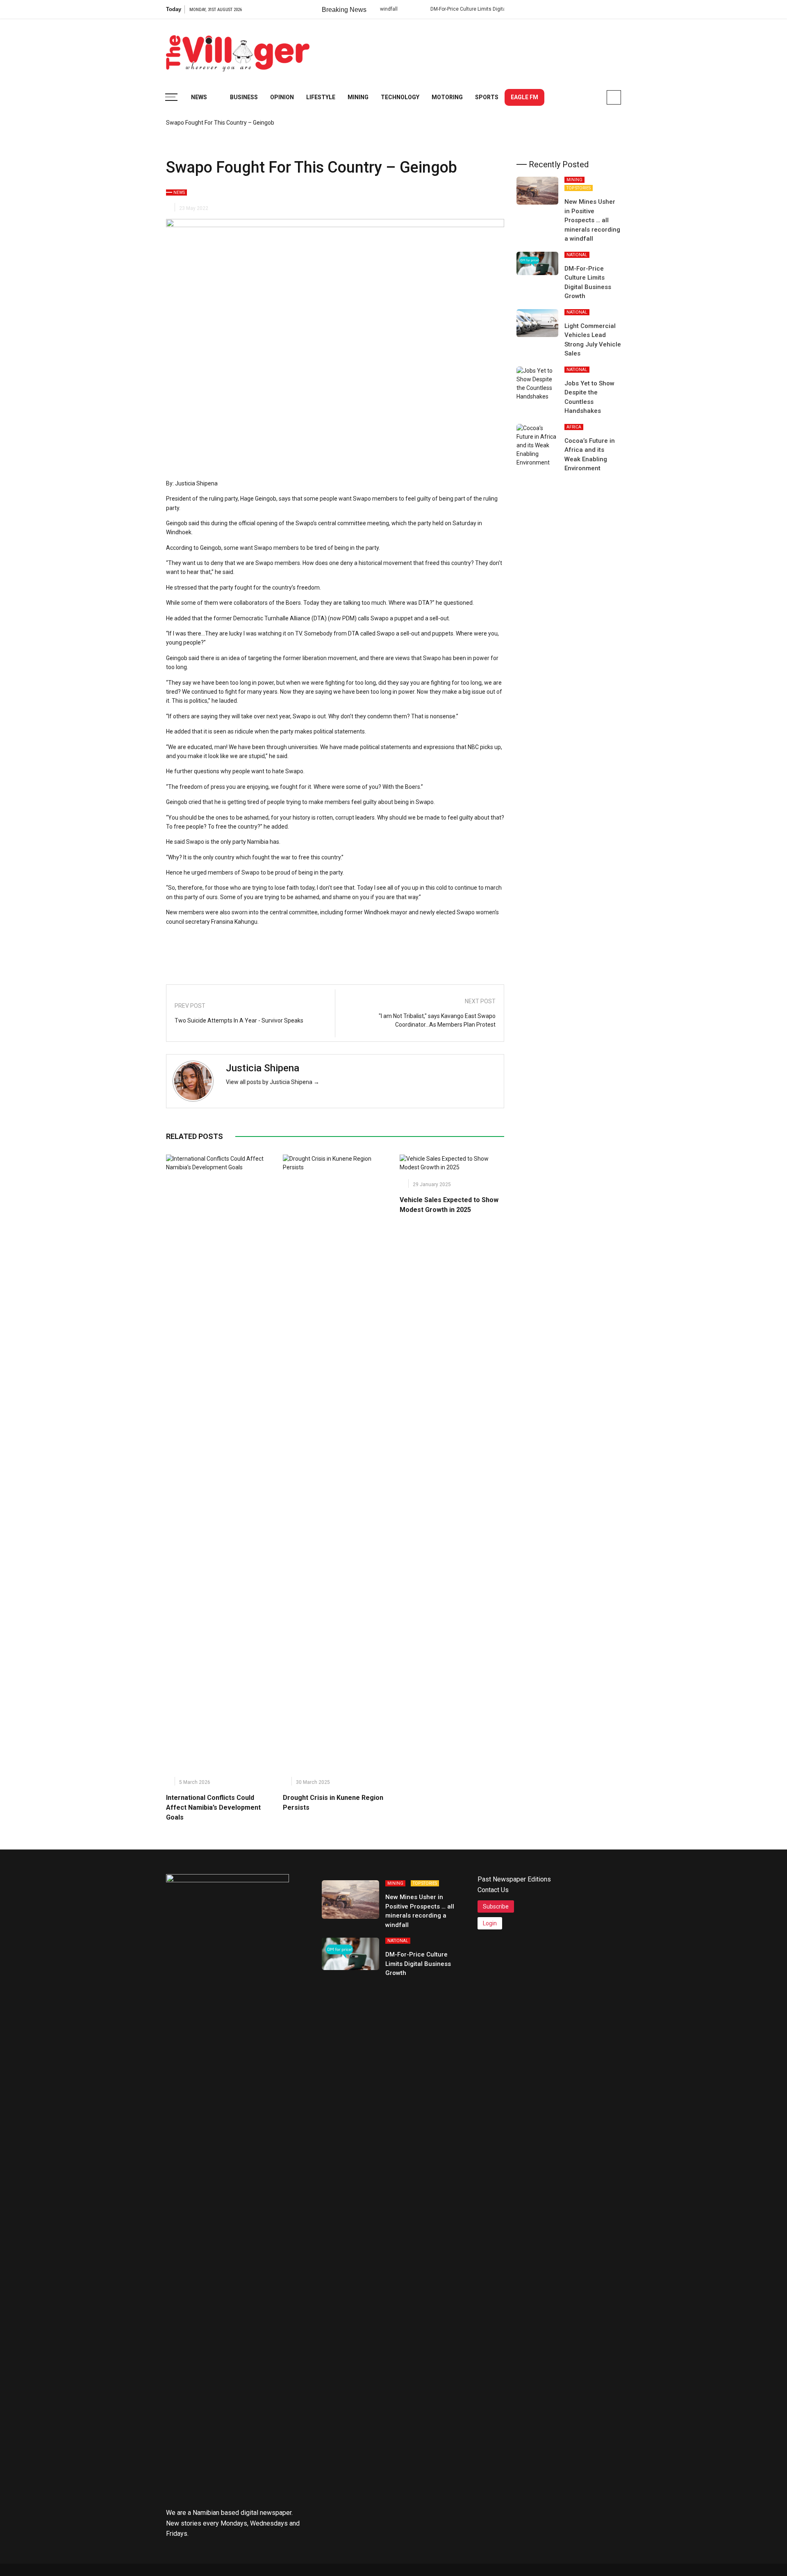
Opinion (282, 97)
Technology (400, 97)
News (199, 97)
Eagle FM (524, 97)
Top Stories (579, 188)
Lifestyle (321, 97)
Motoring (447, 97)
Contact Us (493, 1890)
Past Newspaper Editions (514, 1879)
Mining (358, 97)
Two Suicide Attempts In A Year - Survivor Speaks (239, 1020)
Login (490, 1923)
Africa (574, 427)
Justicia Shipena (263, 1068)
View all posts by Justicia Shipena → (273, 1082)
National (577, 255)
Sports (487, 97)
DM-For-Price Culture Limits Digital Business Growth (435, 9)
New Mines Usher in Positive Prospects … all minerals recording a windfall (592, 220)
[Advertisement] (472, 49)
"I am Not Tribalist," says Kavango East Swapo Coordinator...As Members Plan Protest (437, 1020)
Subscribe (496, 1906)
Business (244, 97)
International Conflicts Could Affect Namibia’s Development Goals (213, 1807)
